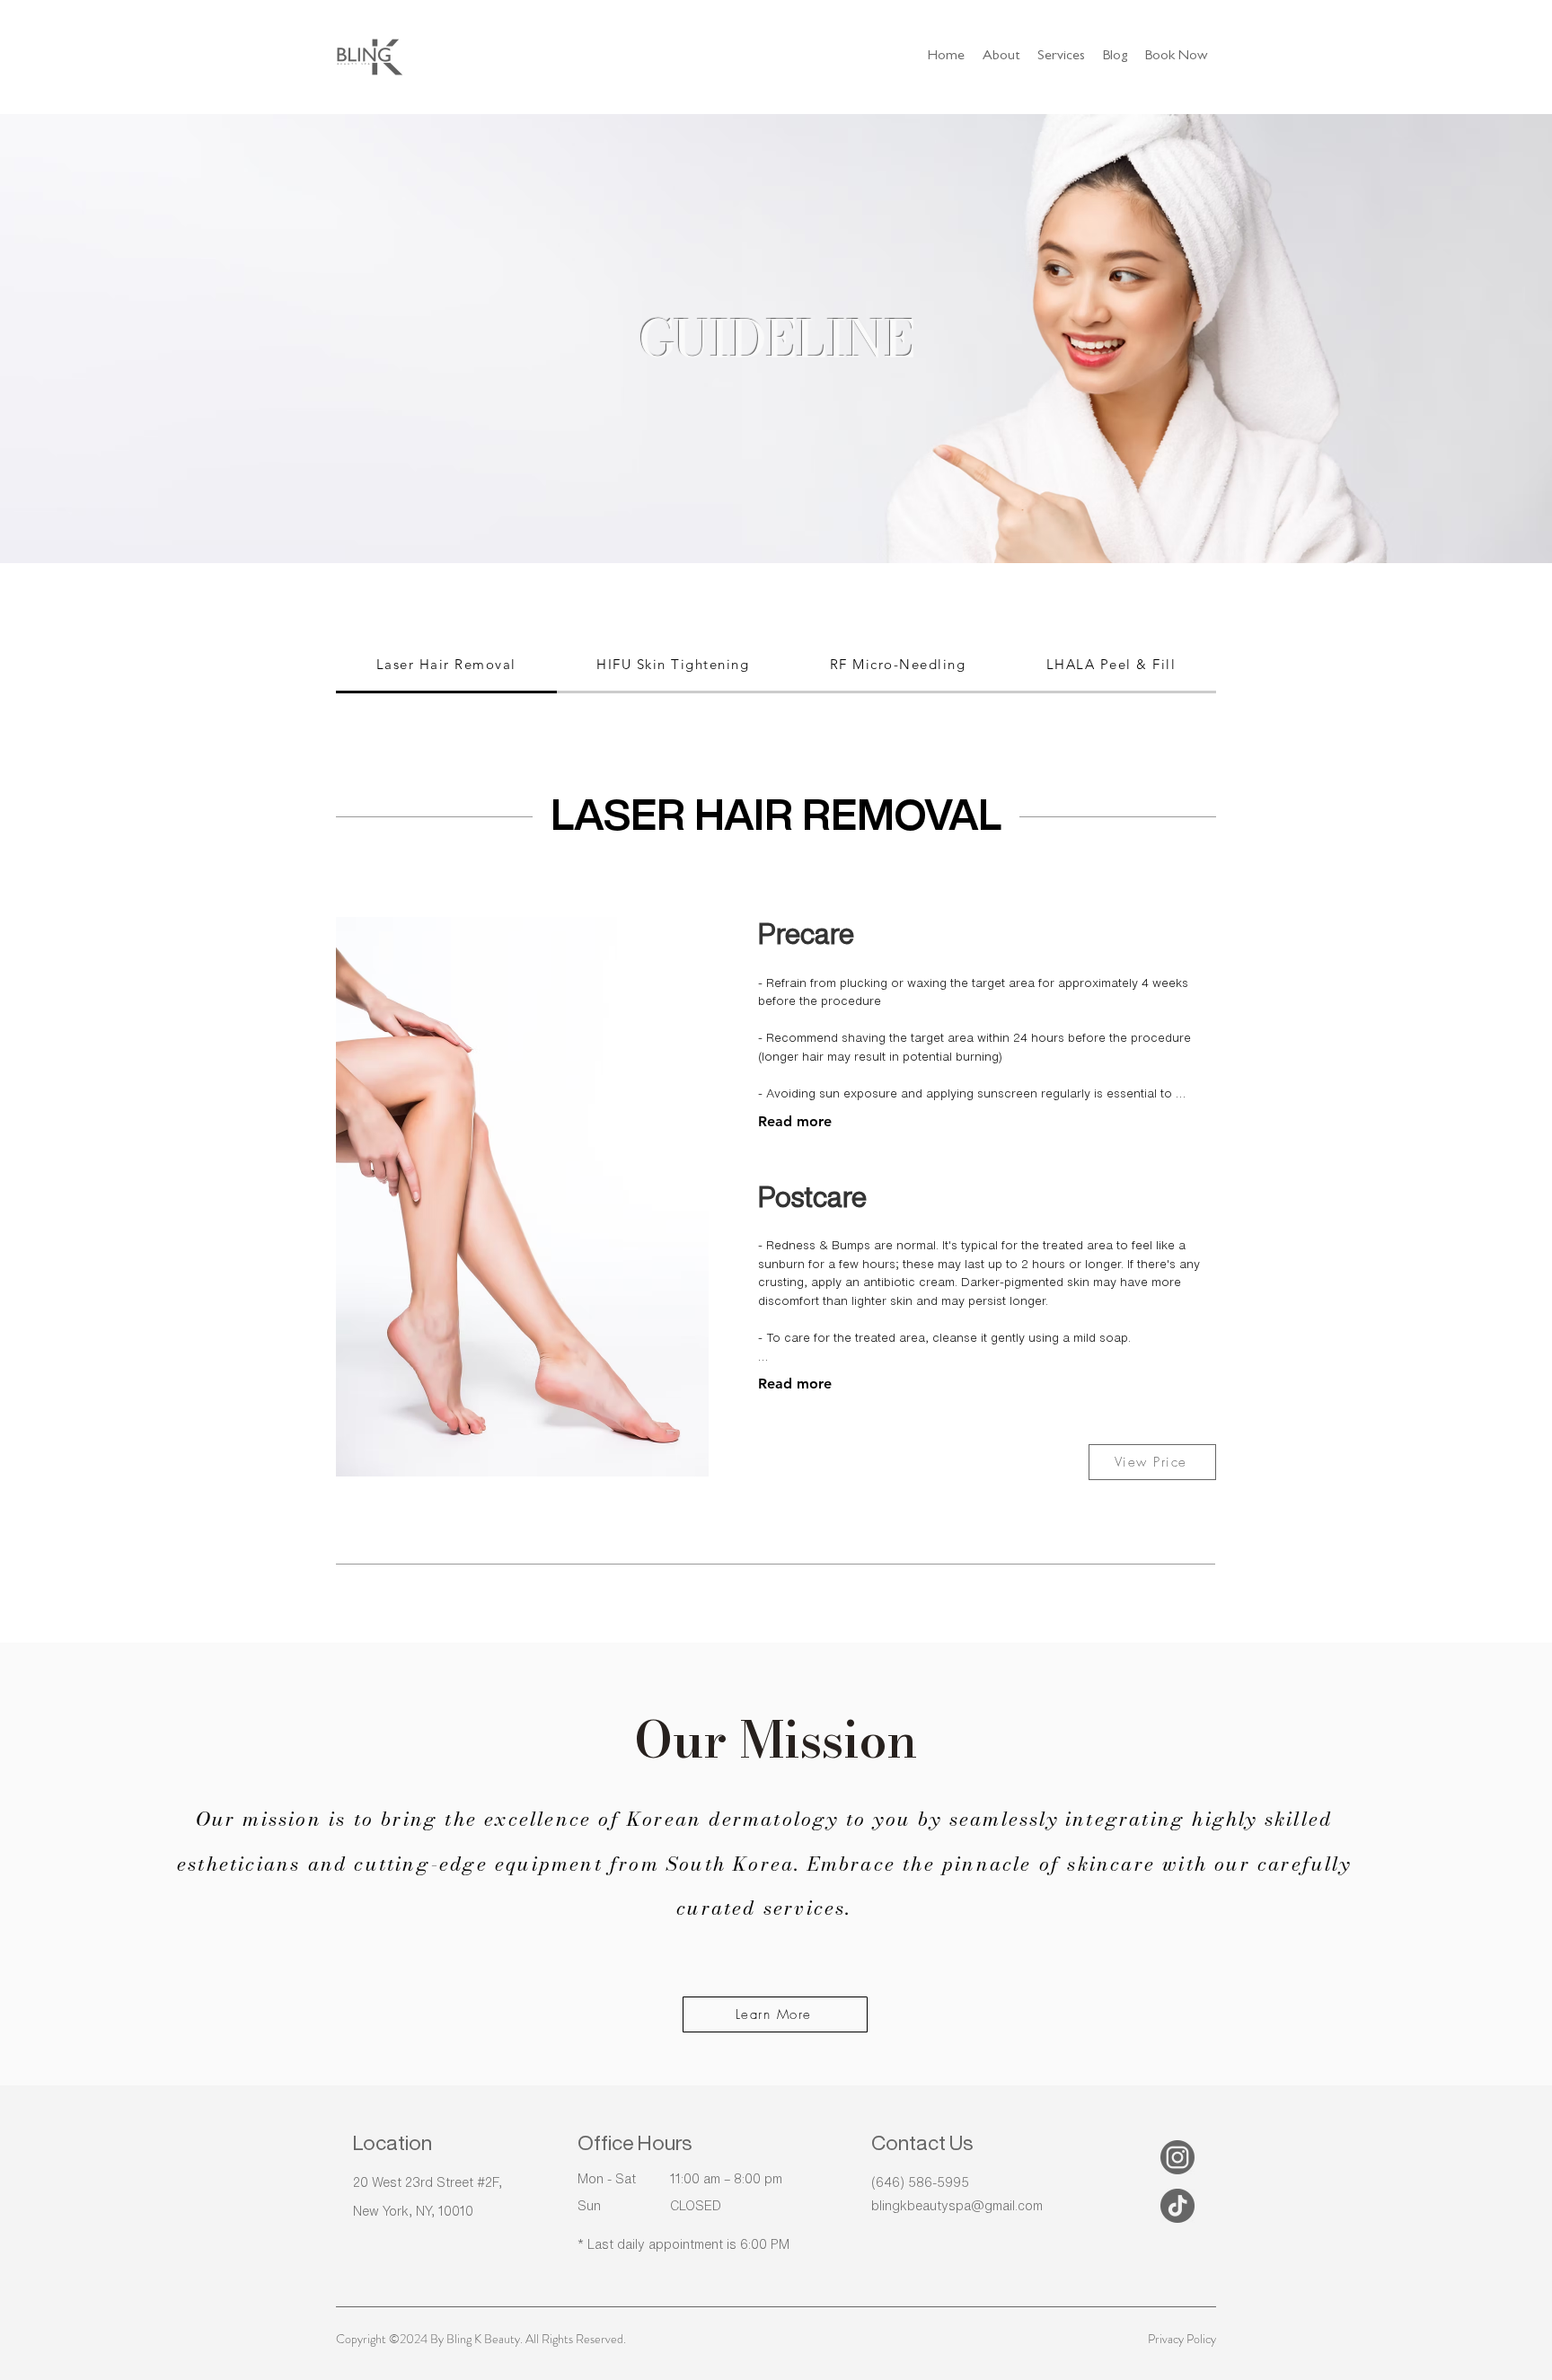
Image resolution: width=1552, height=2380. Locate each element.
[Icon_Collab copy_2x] (1177, 2157)
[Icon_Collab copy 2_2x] (1177, 2206)
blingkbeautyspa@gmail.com (957, 2206)
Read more (795, 1121)
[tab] (446, 666)
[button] (1061, 57)
